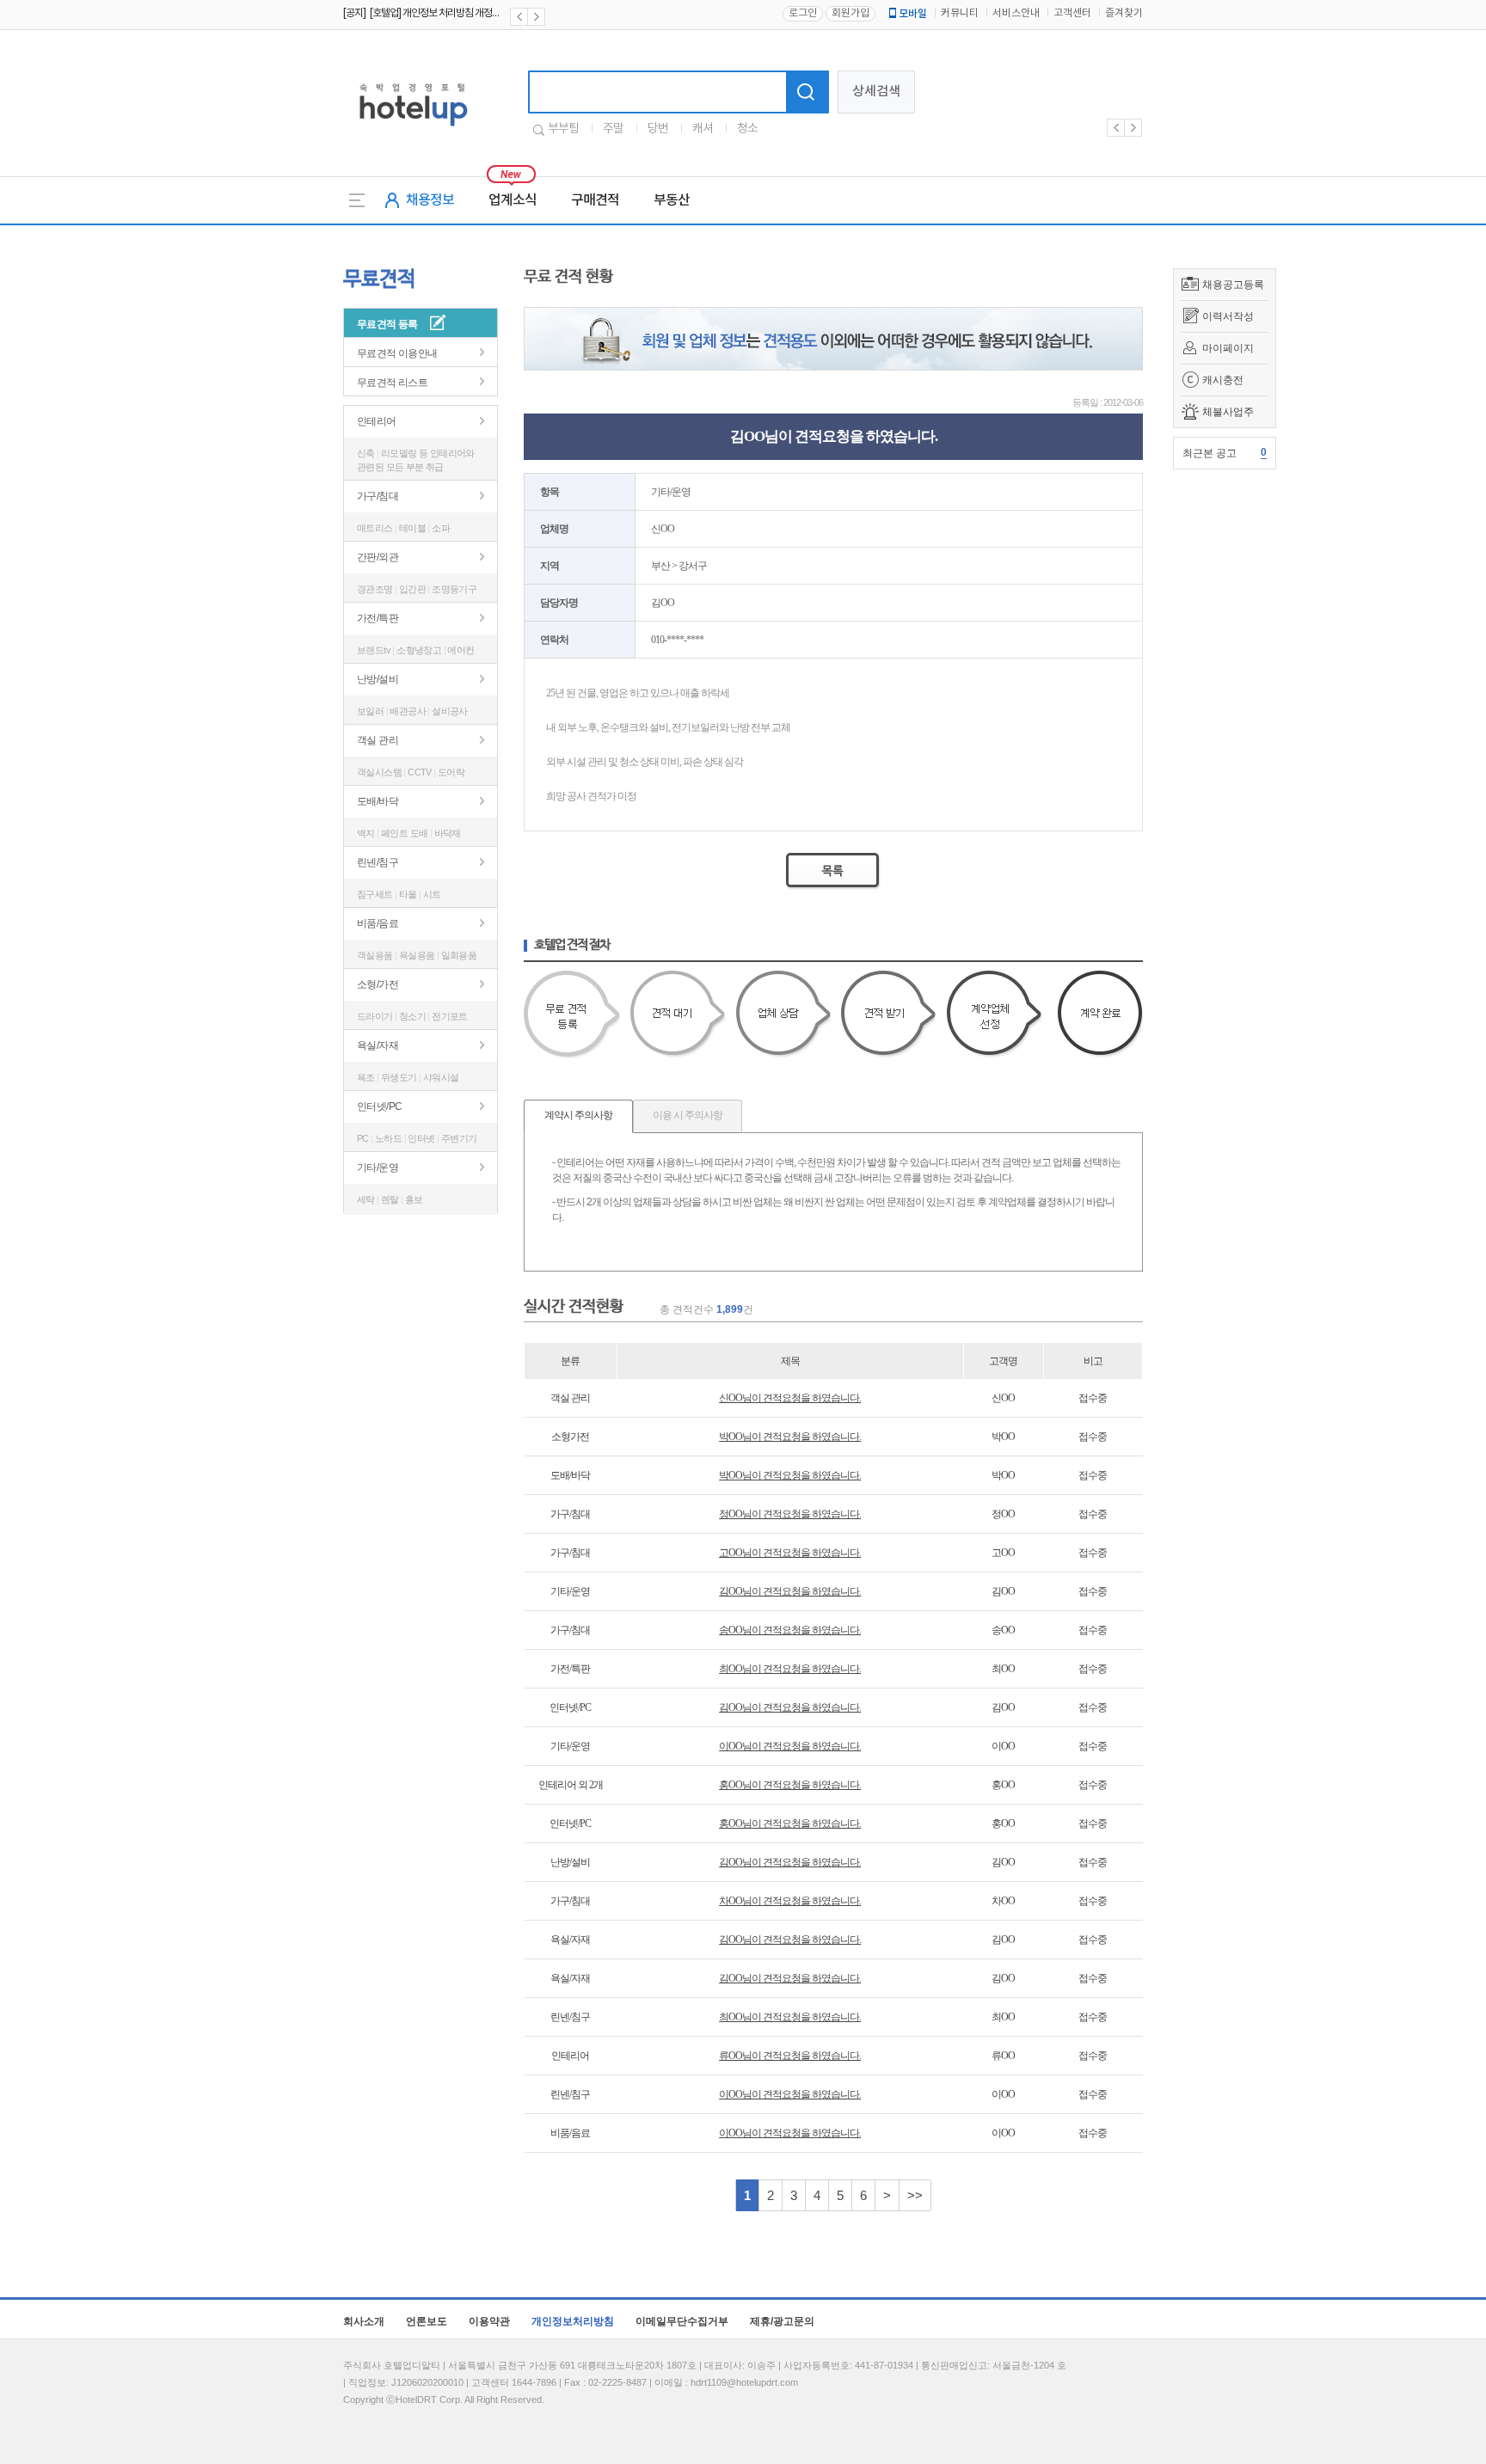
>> (915, 2195)
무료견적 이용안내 (397, 353)
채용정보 (430, 200)
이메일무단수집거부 (682, 2321)
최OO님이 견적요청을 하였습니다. (790, 1669)
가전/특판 (378, 618)
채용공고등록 (1233, 285)
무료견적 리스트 (392, 383)
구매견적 (595, 200)
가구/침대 (378, 496)
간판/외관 (378, 557)
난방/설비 (378, 679)
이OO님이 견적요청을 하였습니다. (790, 1746)
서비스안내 (1016, 13)
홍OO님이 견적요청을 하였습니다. (790, 1785)
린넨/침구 (378, 862)
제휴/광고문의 (782, 2321)
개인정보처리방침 (573, 2321)
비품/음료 (378, 923)
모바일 (913, 14)
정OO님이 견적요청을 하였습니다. (790, 1514)
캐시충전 (1223, 380)
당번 (658, 129)
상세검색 (876, 92)
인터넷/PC (379, 1106)
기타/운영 (378, 1168)
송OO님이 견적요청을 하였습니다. (790, 1630)
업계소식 (513, 200)
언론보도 (427, 2321)
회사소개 (364, 2321)
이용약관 (489, 2321)
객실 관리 (378, 740)
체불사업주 (1228, 412)
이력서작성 (1228, 316)
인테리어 (377, 421)
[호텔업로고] (413, 129)
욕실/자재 (378, 1045)
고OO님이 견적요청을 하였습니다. (790, 1553)
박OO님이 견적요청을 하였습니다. (790, 1437)
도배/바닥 (378, 801)
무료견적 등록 (387, 324)
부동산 (672, 200)
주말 (613, 129)
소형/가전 (378, 984)
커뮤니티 (960, 13)
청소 (747, 129)
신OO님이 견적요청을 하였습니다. (790, 1398)
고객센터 (1072, 13)
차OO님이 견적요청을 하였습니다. (790, 1901)
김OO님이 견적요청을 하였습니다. (790, 1591)
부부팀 (563, 129)
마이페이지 (1228, 348)
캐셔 (703, 129)
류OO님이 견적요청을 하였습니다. (790, 2056)
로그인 (803, 13)
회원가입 (850, 13)
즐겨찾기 (1124, 13)
